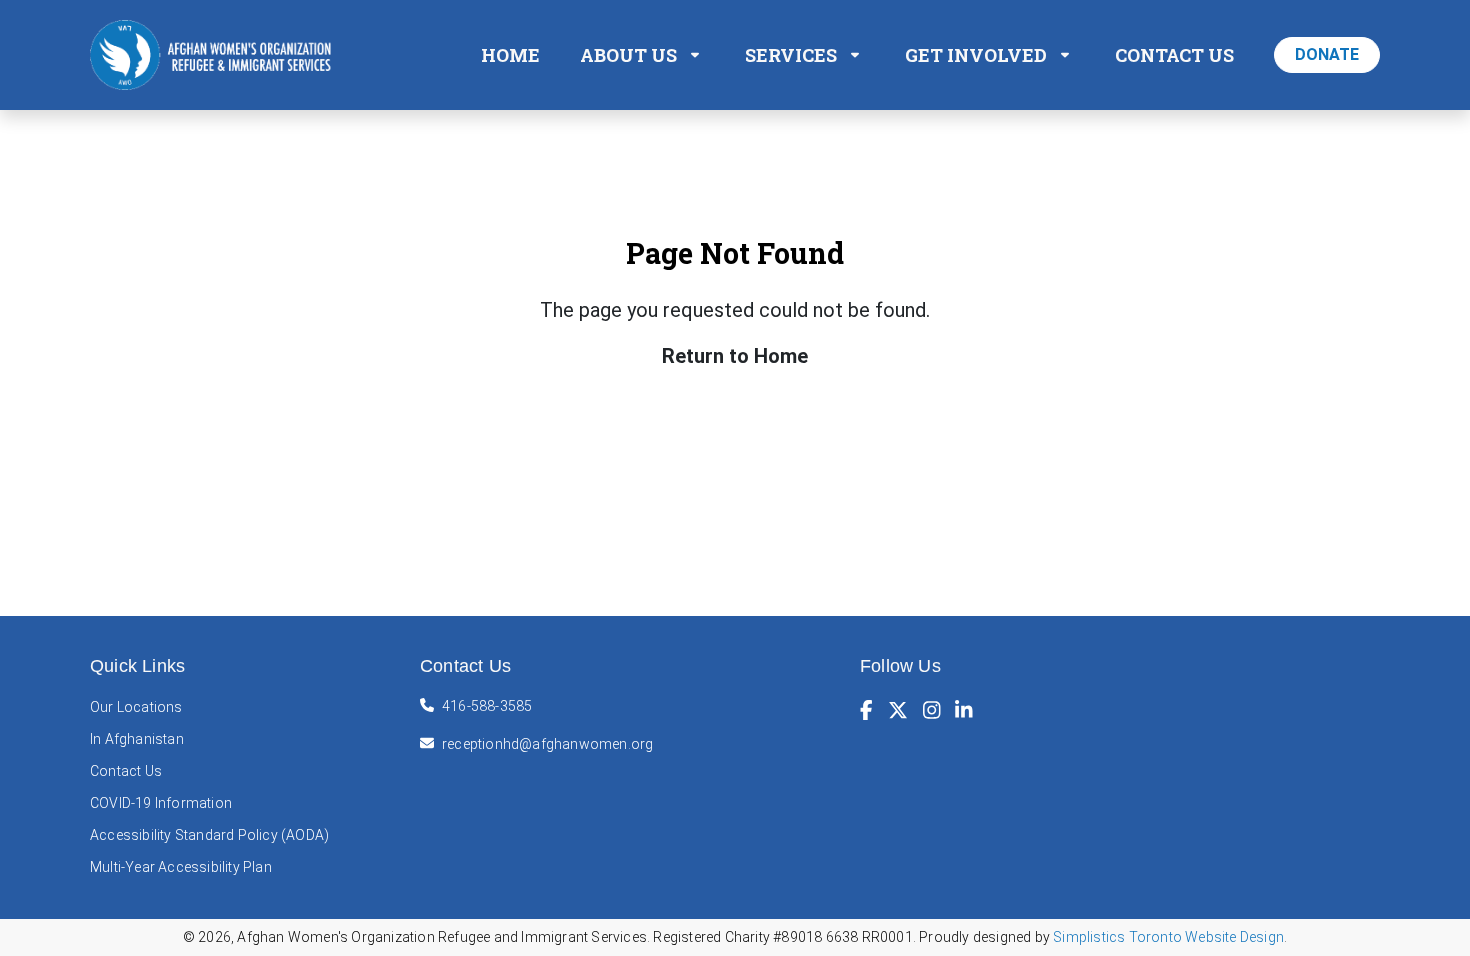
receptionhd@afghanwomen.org (547, 744)
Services (791, 55)
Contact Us (1174, 55)
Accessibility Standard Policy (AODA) (209, 835)
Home (510, 55)
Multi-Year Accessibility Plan (181, 867)
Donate (1327, 54)
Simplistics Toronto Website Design (1168, 937)
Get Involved (976, 55)
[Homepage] (215, 53)
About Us (628, 55)
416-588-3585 (487, 706)
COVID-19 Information (161, 803)
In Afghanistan (137, 739)
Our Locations (136, 707)
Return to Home (735, 356)
